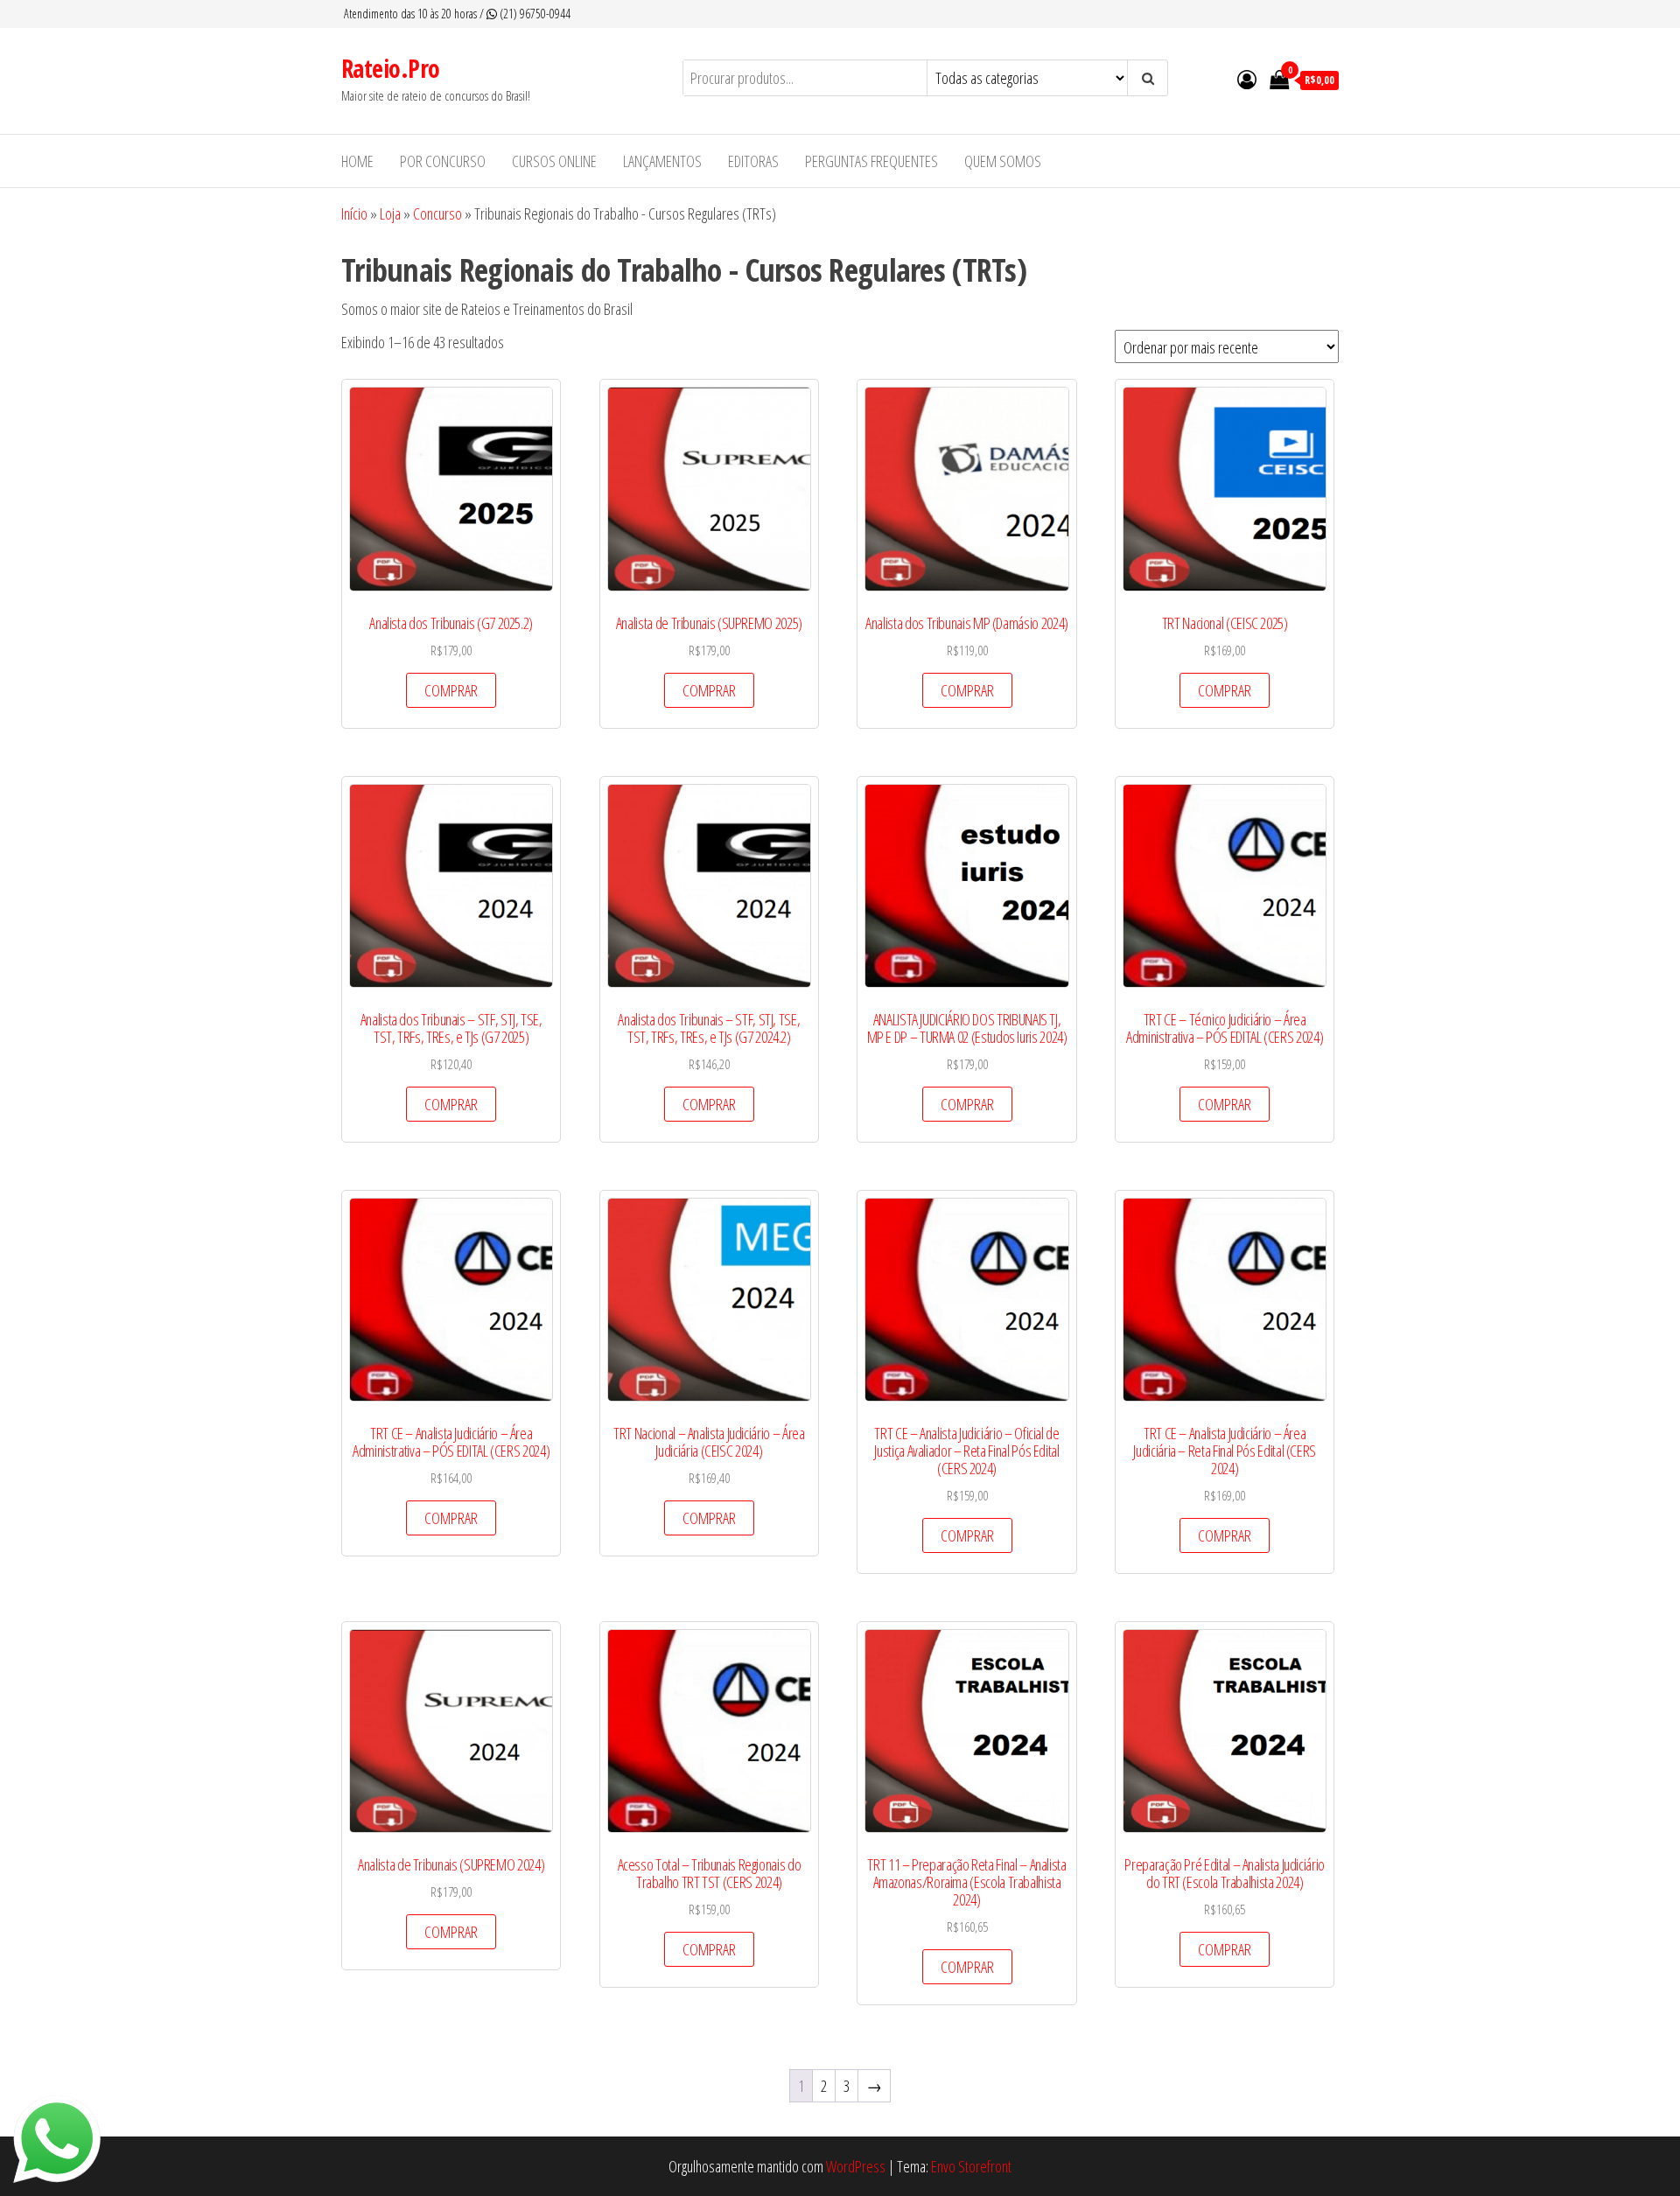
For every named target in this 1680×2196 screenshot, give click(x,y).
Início (354, 213)
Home (357, 161)
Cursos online (554, 161)
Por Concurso (443, 161)
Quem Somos (1003, 161)
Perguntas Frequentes (871, 161)
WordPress (856, 2166)
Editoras (753, 161)
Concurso (437, 213)
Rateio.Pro (390, 68)
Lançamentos (662, 161)
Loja (390, 213)
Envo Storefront (971, 2166)
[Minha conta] (1247, 79)
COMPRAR (451, 690)
